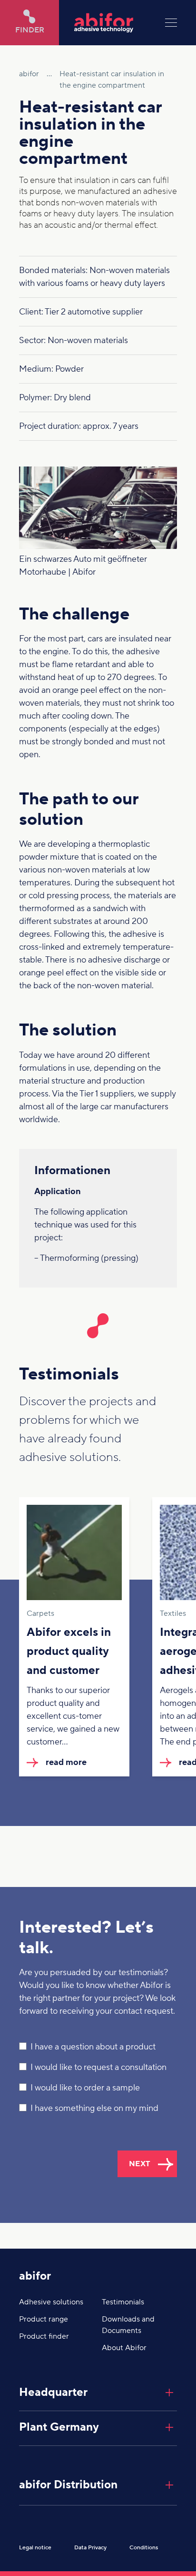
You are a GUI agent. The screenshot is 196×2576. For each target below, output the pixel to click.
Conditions (144, 2548)
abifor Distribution (68, 2485)
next (140, 2164)
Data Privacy (90, 2548)
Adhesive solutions (51, 2302)
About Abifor (124, 2348)
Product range (44, 2319)
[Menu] (171, 23)
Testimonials (123, 2302)
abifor (35, 2276)
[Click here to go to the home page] (112, 23)
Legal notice (35, 2548)
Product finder (44, 2336)
